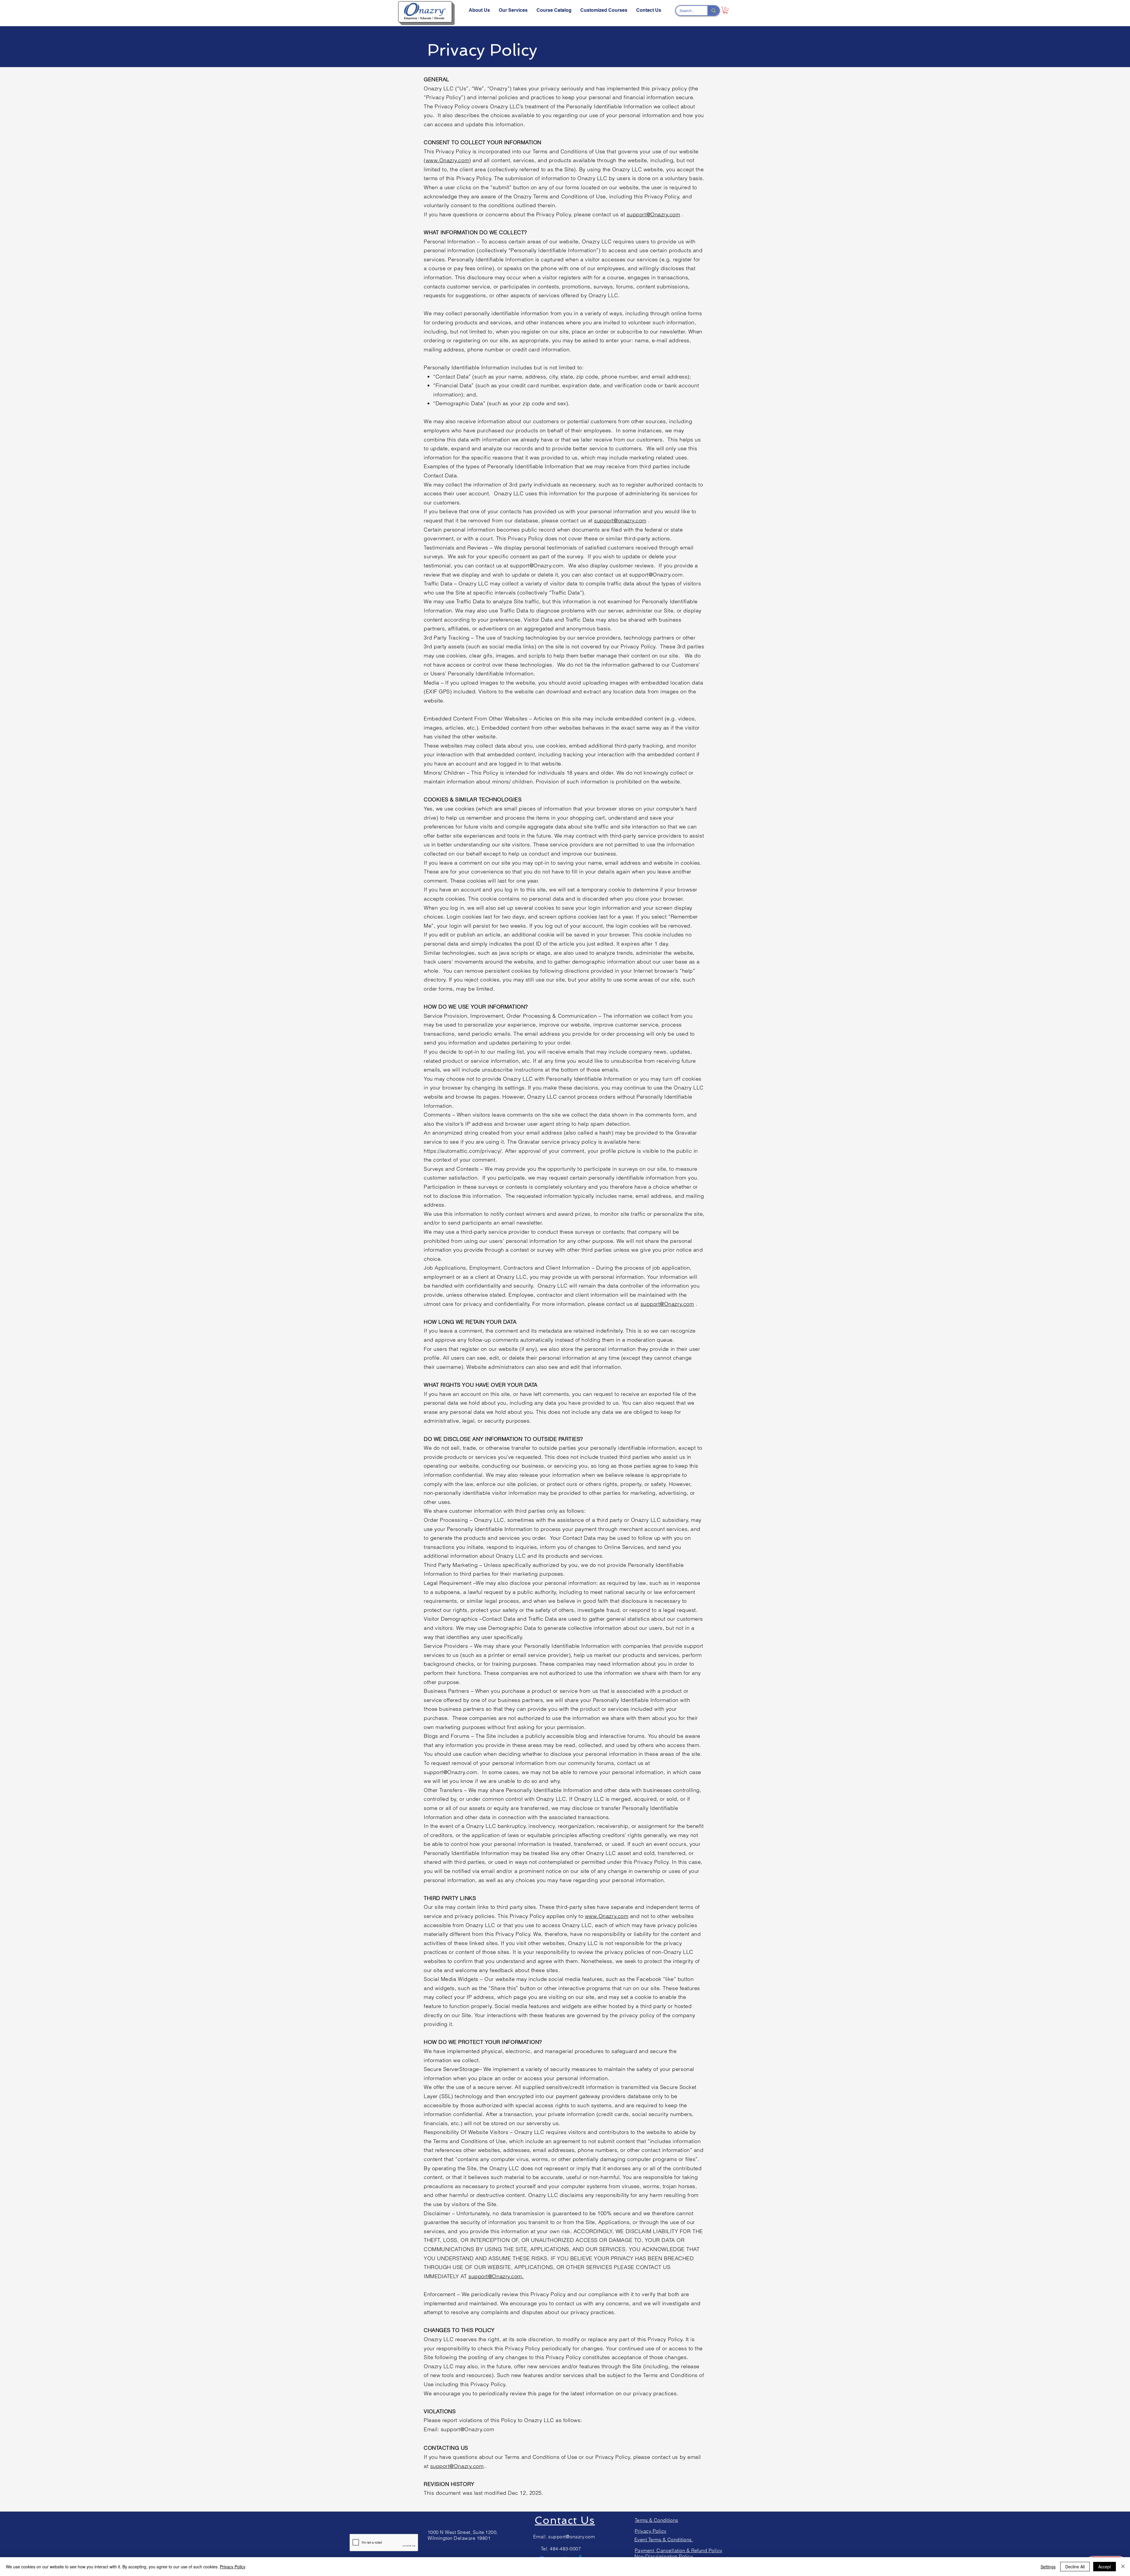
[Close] (1123, 2567)
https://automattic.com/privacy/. (463, 1151)
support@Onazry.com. (496, 2276)
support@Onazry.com (654, 214)
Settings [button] (1048, 2567)
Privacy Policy (233, 2567)
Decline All (1075, 2567)
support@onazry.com (620, 520)
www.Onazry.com (448, 160)
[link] (725, 10)
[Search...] (713, 11)
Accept (1105, 2567)
